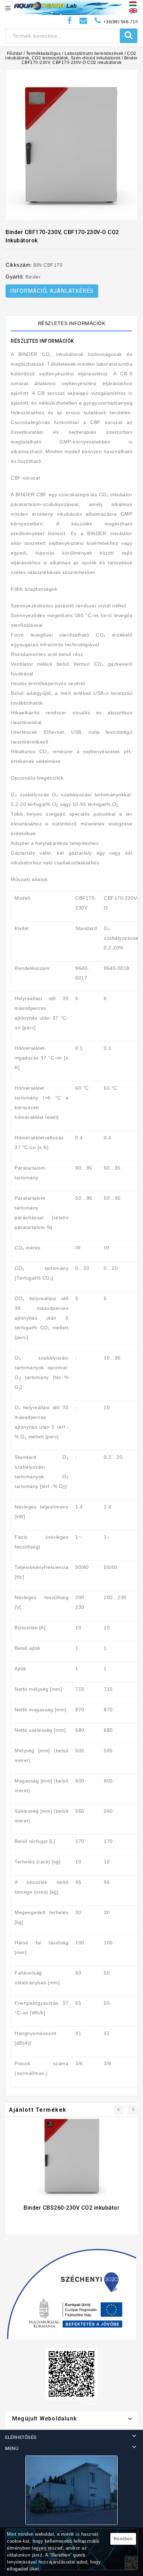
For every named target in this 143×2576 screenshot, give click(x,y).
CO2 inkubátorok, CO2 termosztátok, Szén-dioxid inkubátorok (71, 56)
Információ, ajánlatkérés (52, 291)
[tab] (71, 323)
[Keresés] (129, 36)
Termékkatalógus (44, 53)
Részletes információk (72, 323)
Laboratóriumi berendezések (94, 53)
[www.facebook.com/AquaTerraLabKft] (70, 21)
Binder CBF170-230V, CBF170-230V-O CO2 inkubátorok (80, 60)
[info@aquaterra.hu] (83, 21)
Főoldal (15, 53)
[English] (133, 10)
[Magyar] (133, 3)
